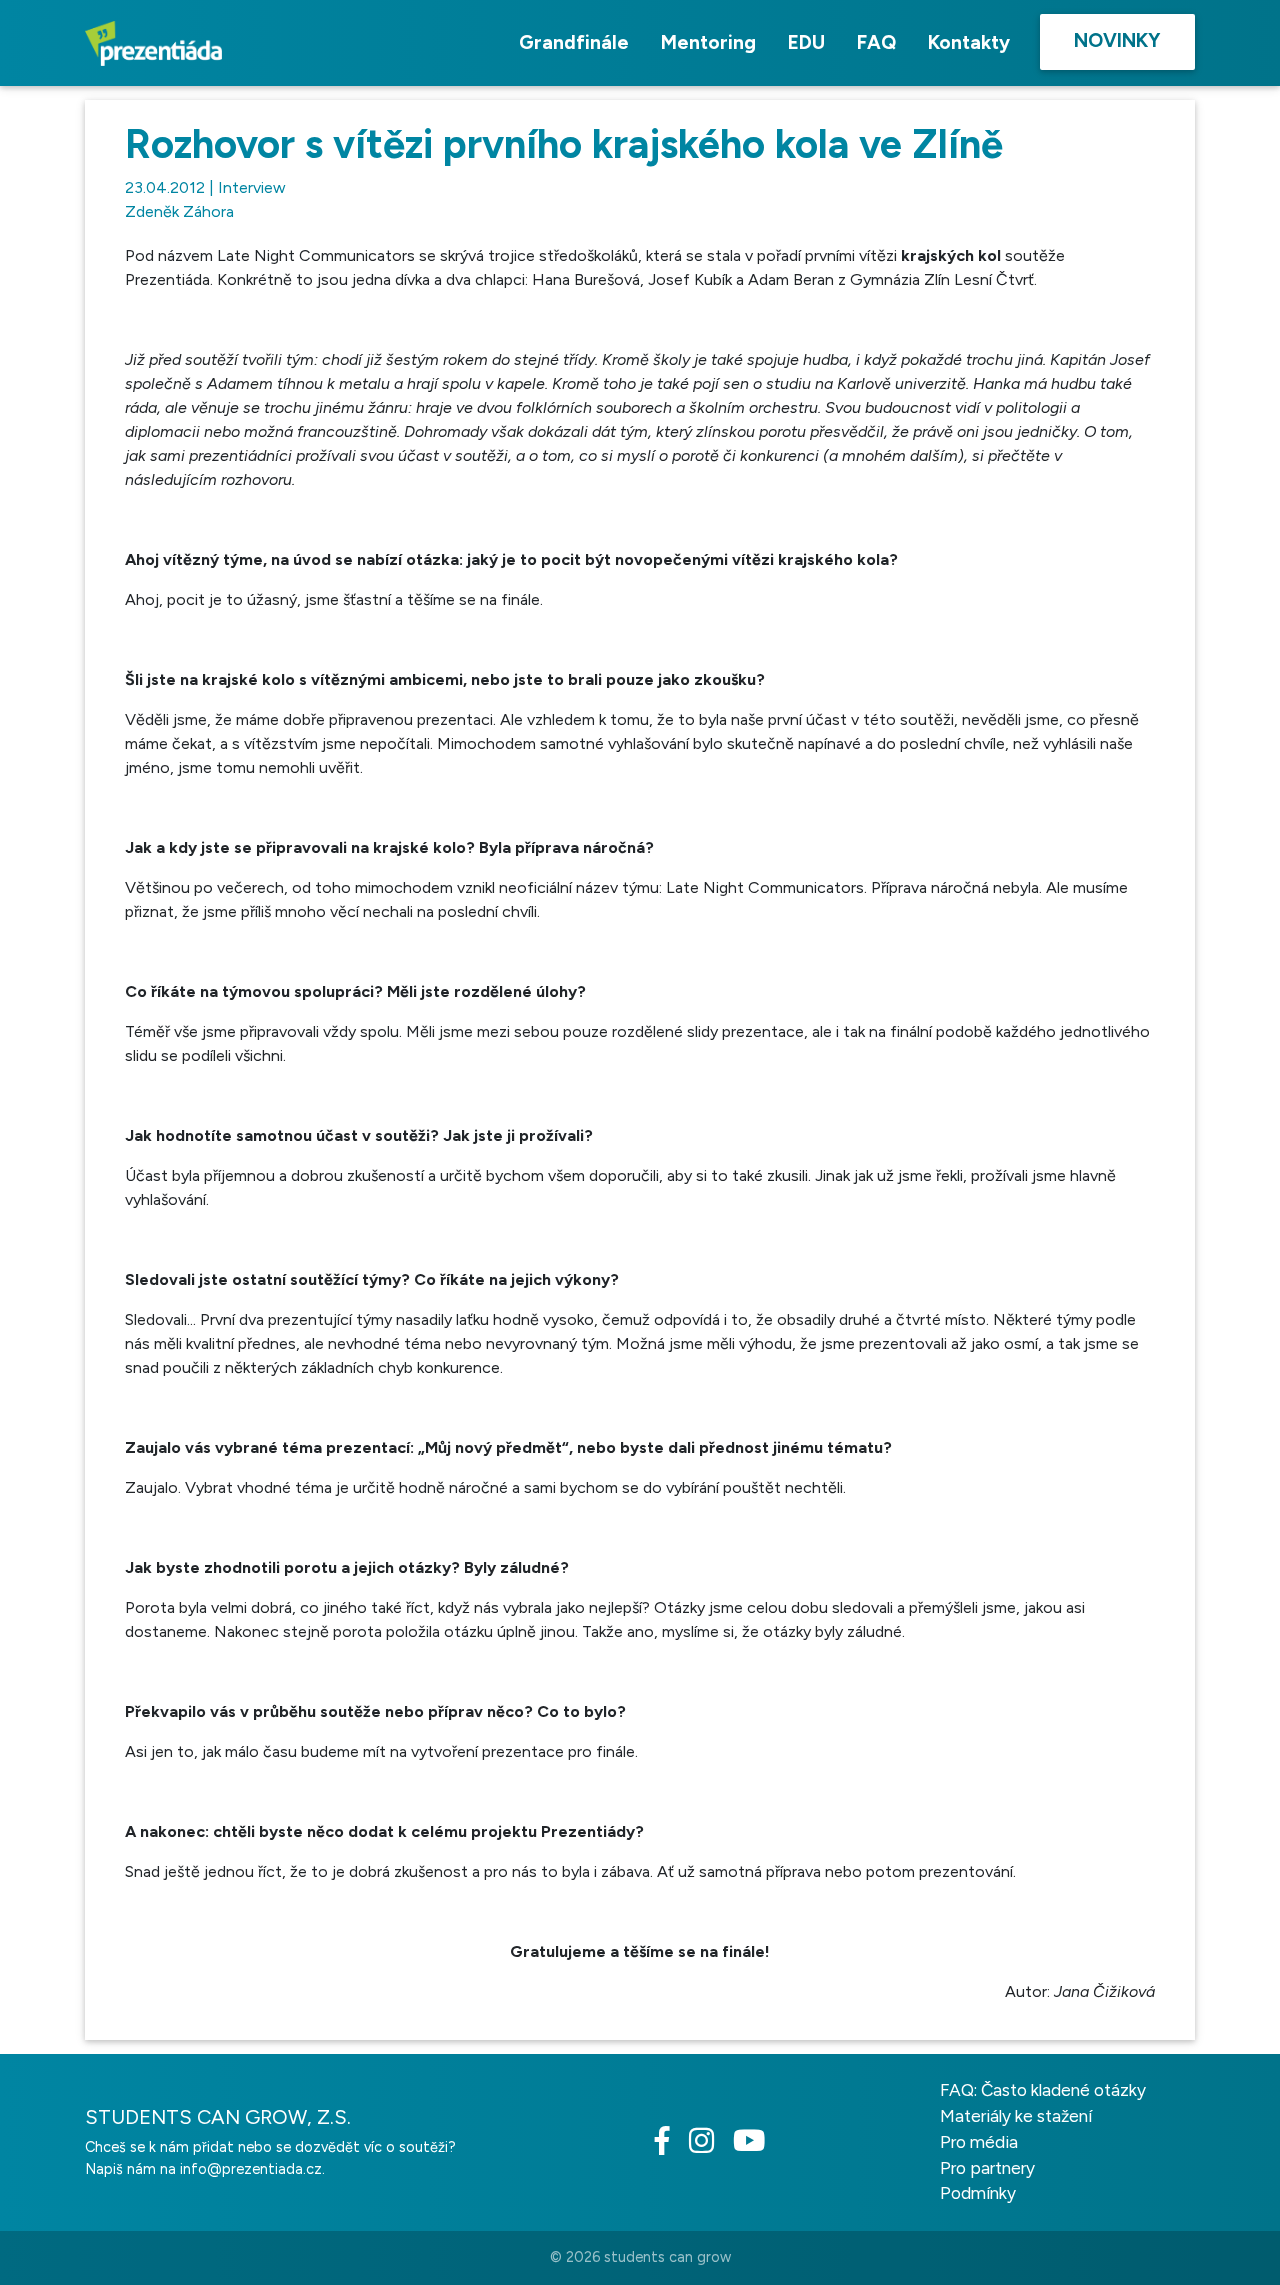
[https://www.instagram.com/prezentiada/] (709, 2146)
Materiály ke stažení (1016, 2116)
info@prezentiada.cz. (252, 2169)
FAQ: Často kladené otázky (1043, 2090)
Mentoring (708, 42)
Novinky (1117, 40)
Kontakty (969, 42)
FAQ (876, 42)
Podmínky (978, 2193)
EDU (806, 42)
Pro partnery (987, 2168)
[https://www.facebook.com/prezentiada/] (670, 2146)
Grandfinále (574, 42)
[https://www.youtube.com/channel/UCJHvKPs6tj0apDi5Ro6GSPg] (756, 2146)
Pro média (979, 2142)
